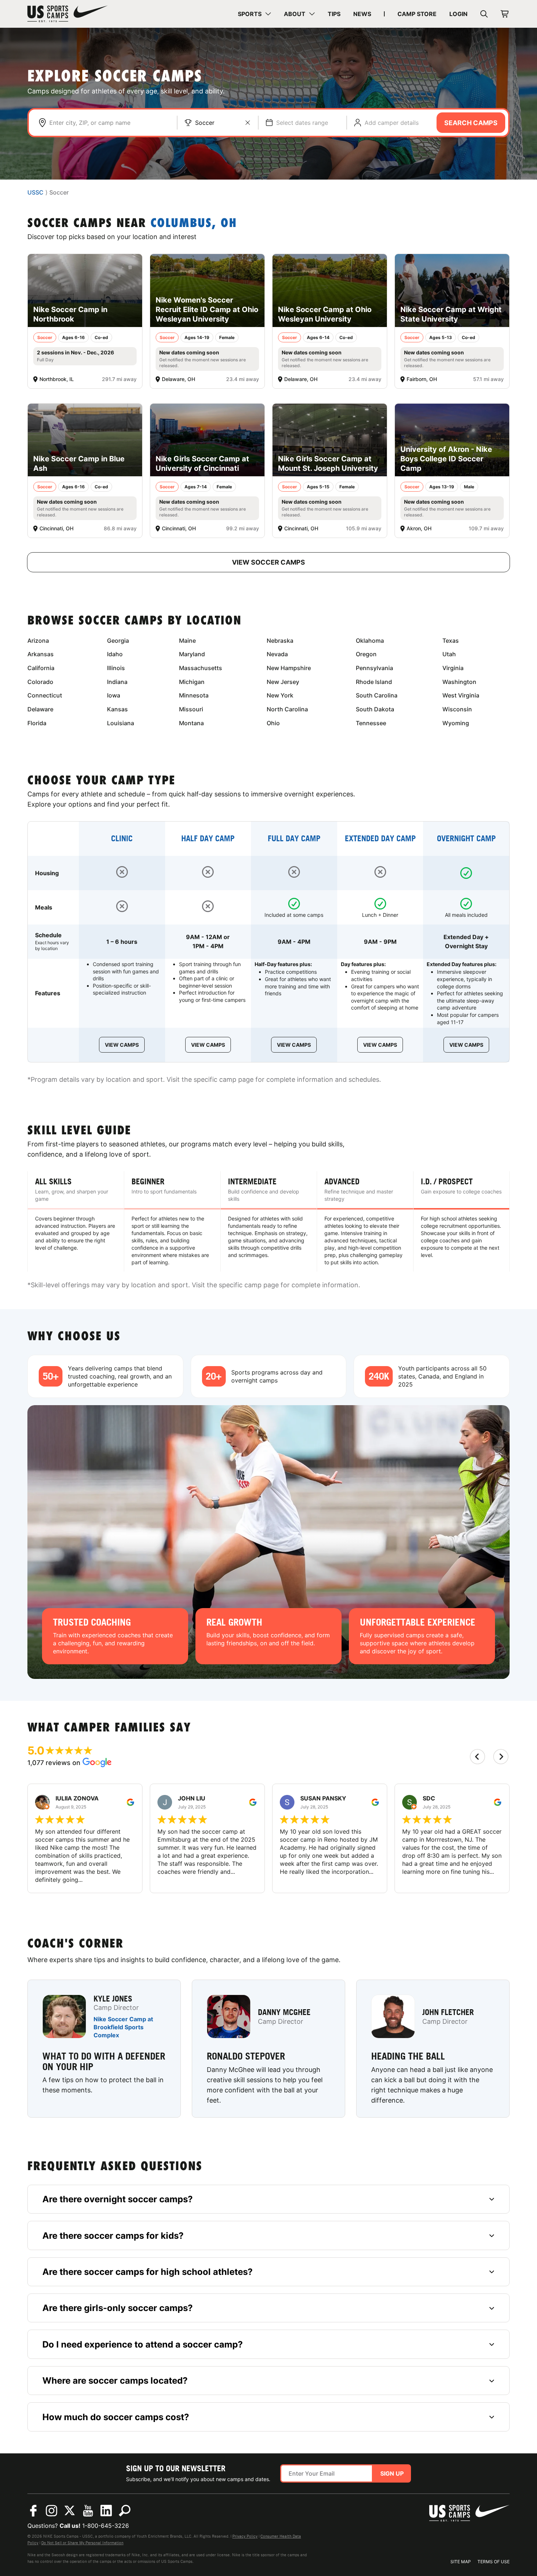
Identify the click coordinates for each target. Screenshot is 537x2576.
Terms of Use (494, 2562)
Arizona (38, 641)
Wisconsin (457, 709)
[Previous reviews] (477, 1757)
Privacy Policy (245, 2536)
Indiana (117, 682)
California (41, 668)
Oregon (366, 654)
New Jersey (283, 682)
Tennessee (371, 723)
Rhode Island (374, 682)
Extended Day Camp (380, 839)
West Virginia (461, 695)
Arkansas (41, 654)
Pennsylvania (374, 668)
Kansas (117, 709)
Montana (191, 723)
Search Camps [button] (471, 123)
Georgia (118, 641)
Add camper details (392, 123)
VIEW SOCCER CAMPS (268, 562)
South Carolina (377, 695)
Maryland (192, 654)
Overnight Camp (466, 839)
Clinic (122, 839)
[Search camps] (125, 2511)
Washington (459, 682)
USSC (35, 193)
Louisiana (121, 723)
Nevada (277, 654)
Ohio (273, 723)
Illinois (116, 668)
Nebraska (280, 641)
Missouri (191, 709)
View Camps (122, 1045)
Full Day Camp (294, 839)
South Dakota (375, 709)
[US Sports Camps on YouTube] (88, 2511)
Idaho (115, 654)
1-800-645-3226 (106, 2526)
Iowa (114, 695)
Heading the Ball (408, 2056)
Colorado (40, 682)
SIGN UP (392, 2473)
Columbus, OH (194, 224)
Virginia (453, 668)
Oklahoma (370, 641)
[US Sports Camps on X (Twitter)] (70, 2511)
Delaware (40, 709)
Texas (451, 641)
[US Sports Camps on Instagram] (52, 2511)
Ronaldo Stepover (246, 2056)
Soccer (205, 123)
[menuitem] (254, 14)
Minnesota (194, 695)
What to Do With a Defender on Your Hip (104, 2061)
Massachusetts (201, 668)
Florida (37, 723)
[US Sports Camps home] (68, 14)
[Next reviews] (501, 1757)
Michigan (192, 682)
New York (280, 695)
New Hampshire (289, 668)
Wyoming (456, 723)
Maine (187, 641)
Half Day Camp (208, 839)
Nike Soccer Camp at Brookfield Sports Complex (123, 2027)
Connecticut (45, 695)
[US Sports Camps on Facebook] (33, 2511)
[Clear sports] (248, 123)
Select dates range (302, 123)
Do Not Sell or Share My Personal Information (82, 2543)
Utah (449, 654)
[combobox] (109, 123)
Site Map (461, 2562)
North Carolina (287, 709)
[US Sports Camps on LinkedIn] (106, 2511)
